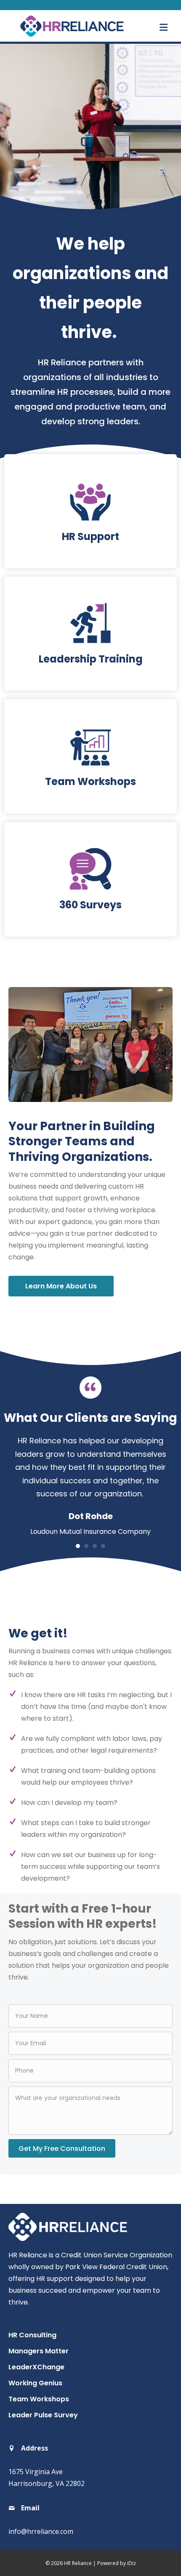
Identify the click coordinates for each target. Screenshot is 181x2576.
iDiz (132, 2563)
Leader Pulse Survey (43, 2415)
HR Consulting (32, 2335)
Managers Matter (39, 2351)
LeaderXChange (36, 2367)
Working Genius (35, 2383)
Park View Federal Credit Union (116, 2267)
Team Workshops (39, 2399)
